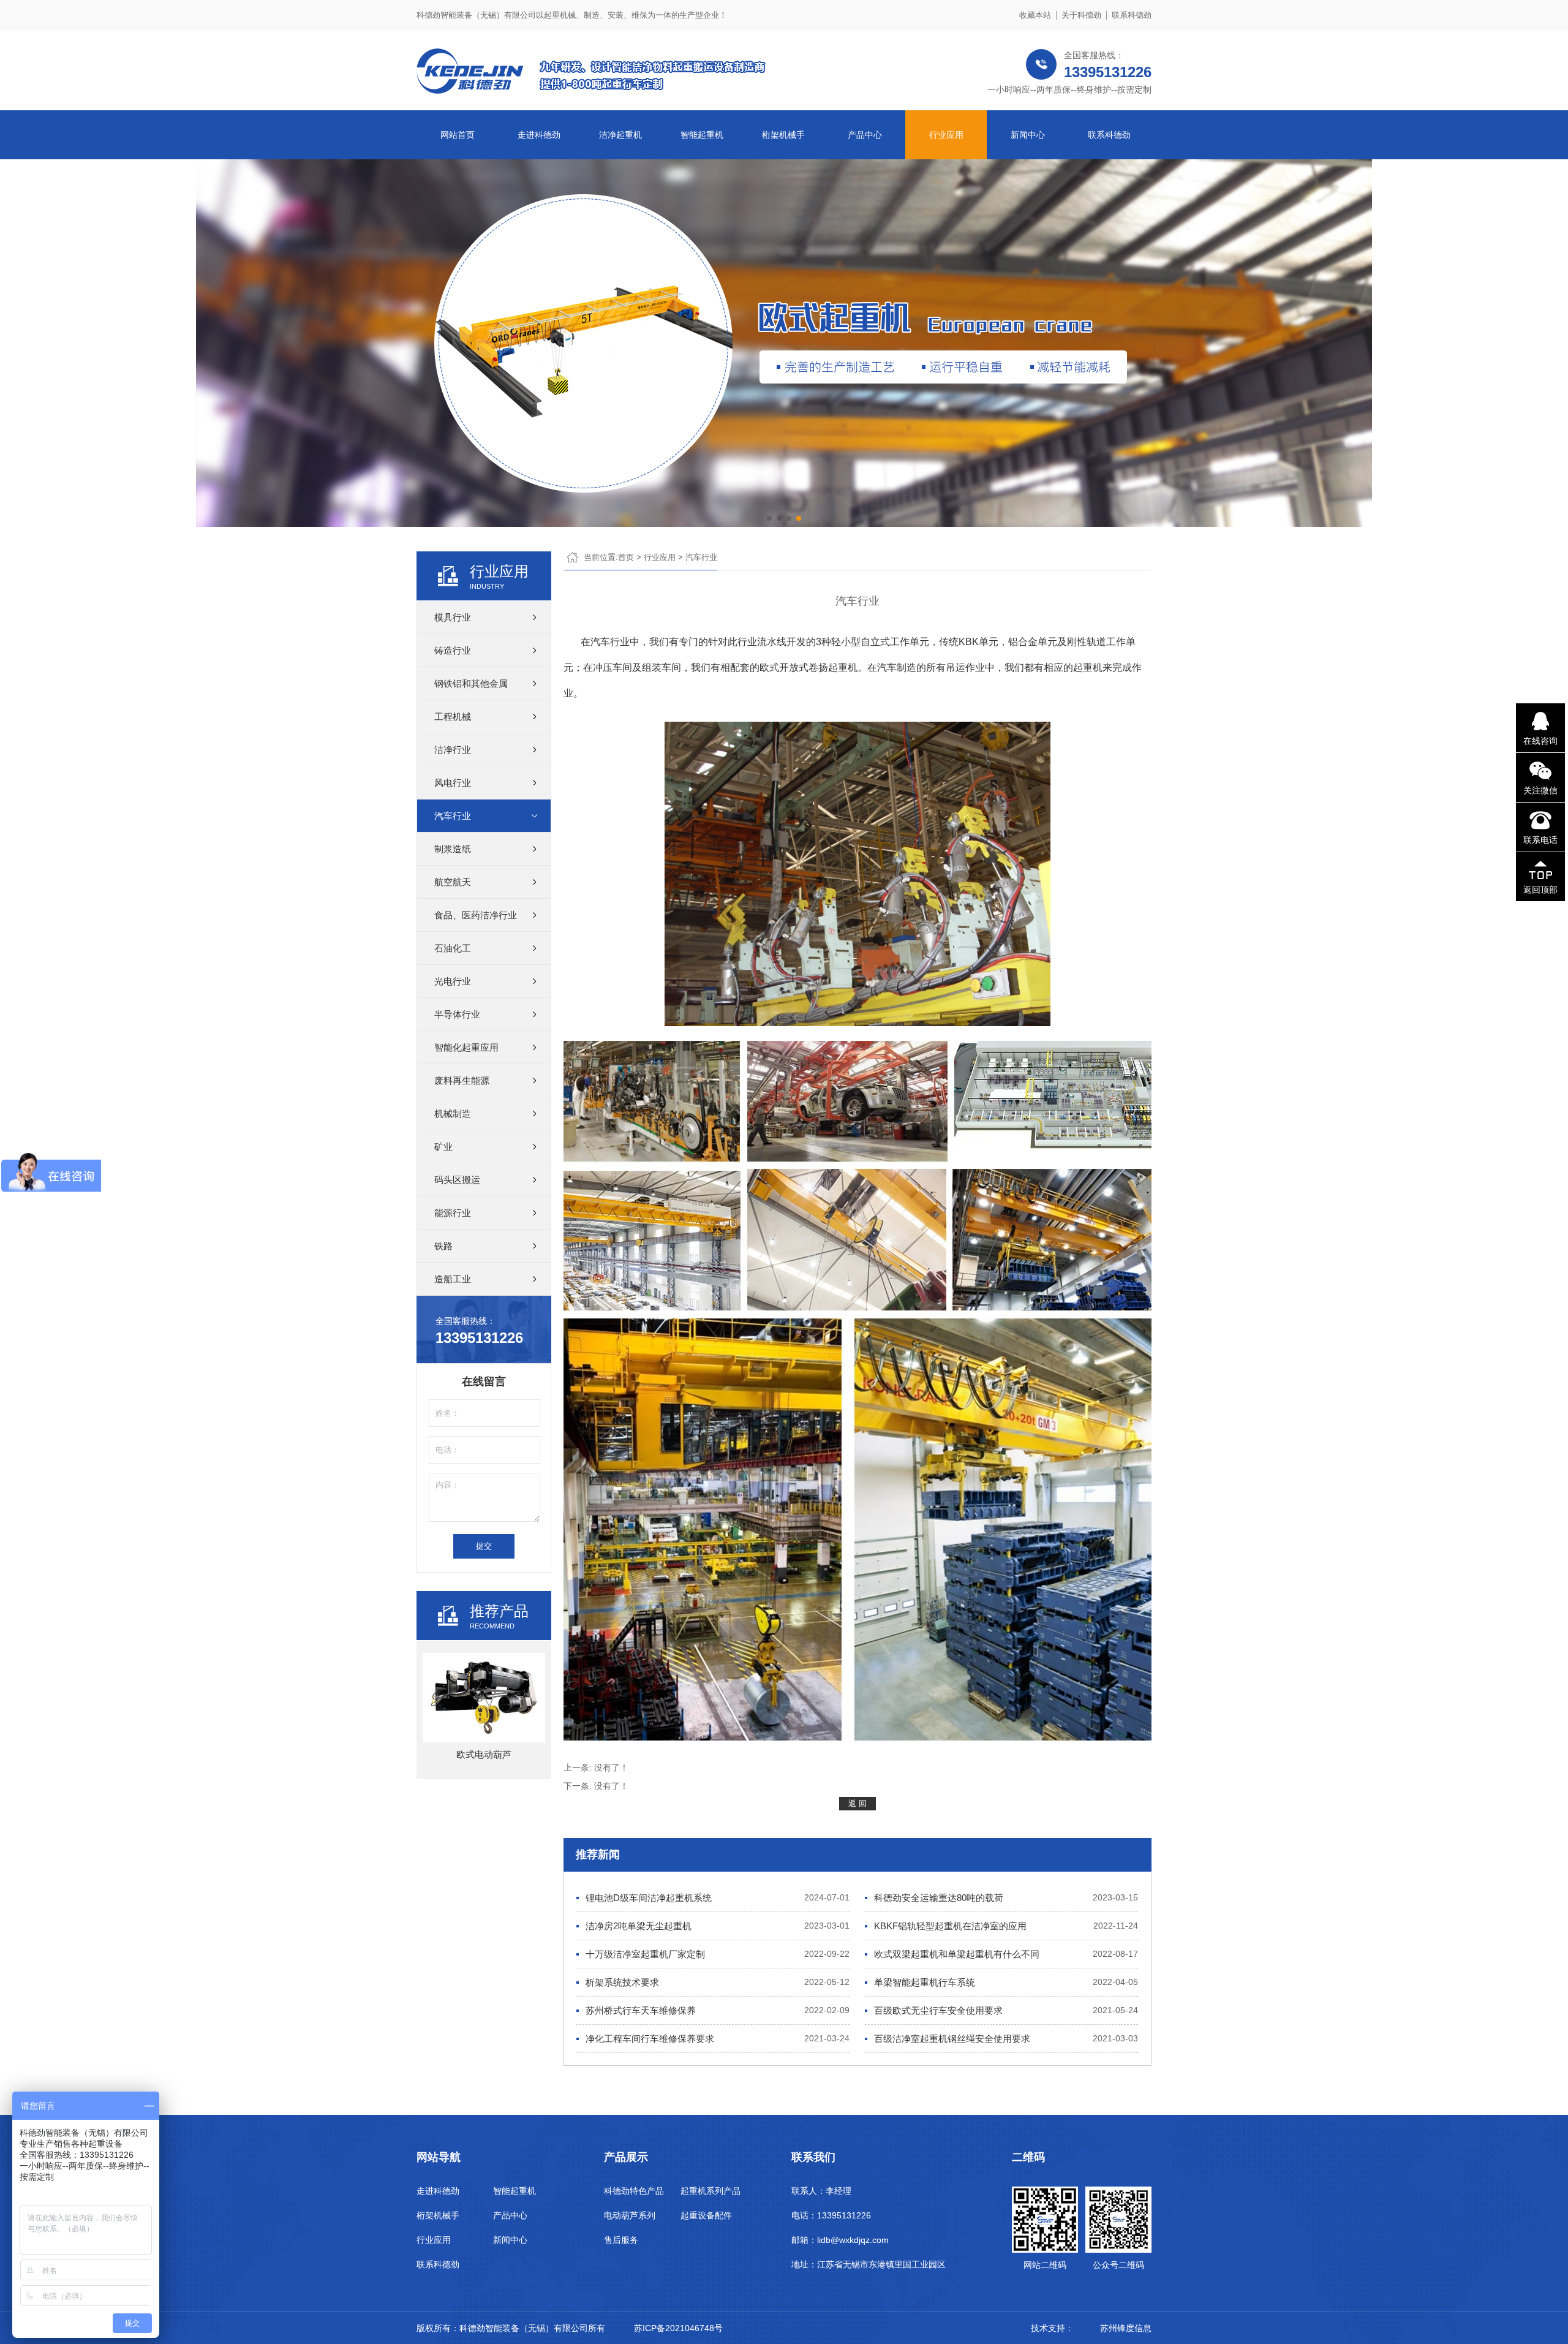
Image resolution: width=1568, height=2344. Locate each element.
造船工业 (453, 1279)
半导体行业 (457, 1014)
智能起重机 (702, 135)
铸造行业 (453, 650)
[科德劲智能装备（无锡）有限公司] (600, 88)
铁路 (443, 1246)
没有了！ (611, 1767)
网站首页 (458, 135)
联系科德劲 (1132, 15)
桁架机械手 (783, 135)
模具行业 (453, 617)
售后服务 (621, 2240)
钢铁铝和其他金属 (471, 683)
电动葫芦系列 (630, 2215)
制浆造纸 (453, 849)
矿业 (443, 1147)
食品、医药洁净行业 (476, 915)
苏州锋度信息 (1126, 2328)
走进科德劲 (539, 135)
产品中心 (865, 135)
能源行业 (453, 1213)
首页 (626, 557)
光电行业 (453, 981)
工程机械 (453, 716)
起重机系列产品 (710, 2191)
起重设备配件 (706, 2215)
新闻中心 (1028, 135)
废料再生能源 (462, 1080)
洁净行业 (453, 750)
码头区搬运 (457, 1180)
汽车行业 (453, 816)
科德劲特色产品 (634, 2191)
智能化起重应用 (466, 1047)
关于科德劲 (1081, 15)
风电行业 (453, 783)
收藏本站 (1035, 15)
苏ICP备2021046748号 (678, 2328)
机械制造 (453, 1113)
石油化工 (453, 948)
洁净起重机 (620, 135)
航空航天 (453, 882)
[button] (769, 518)
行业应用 (946, 135)
